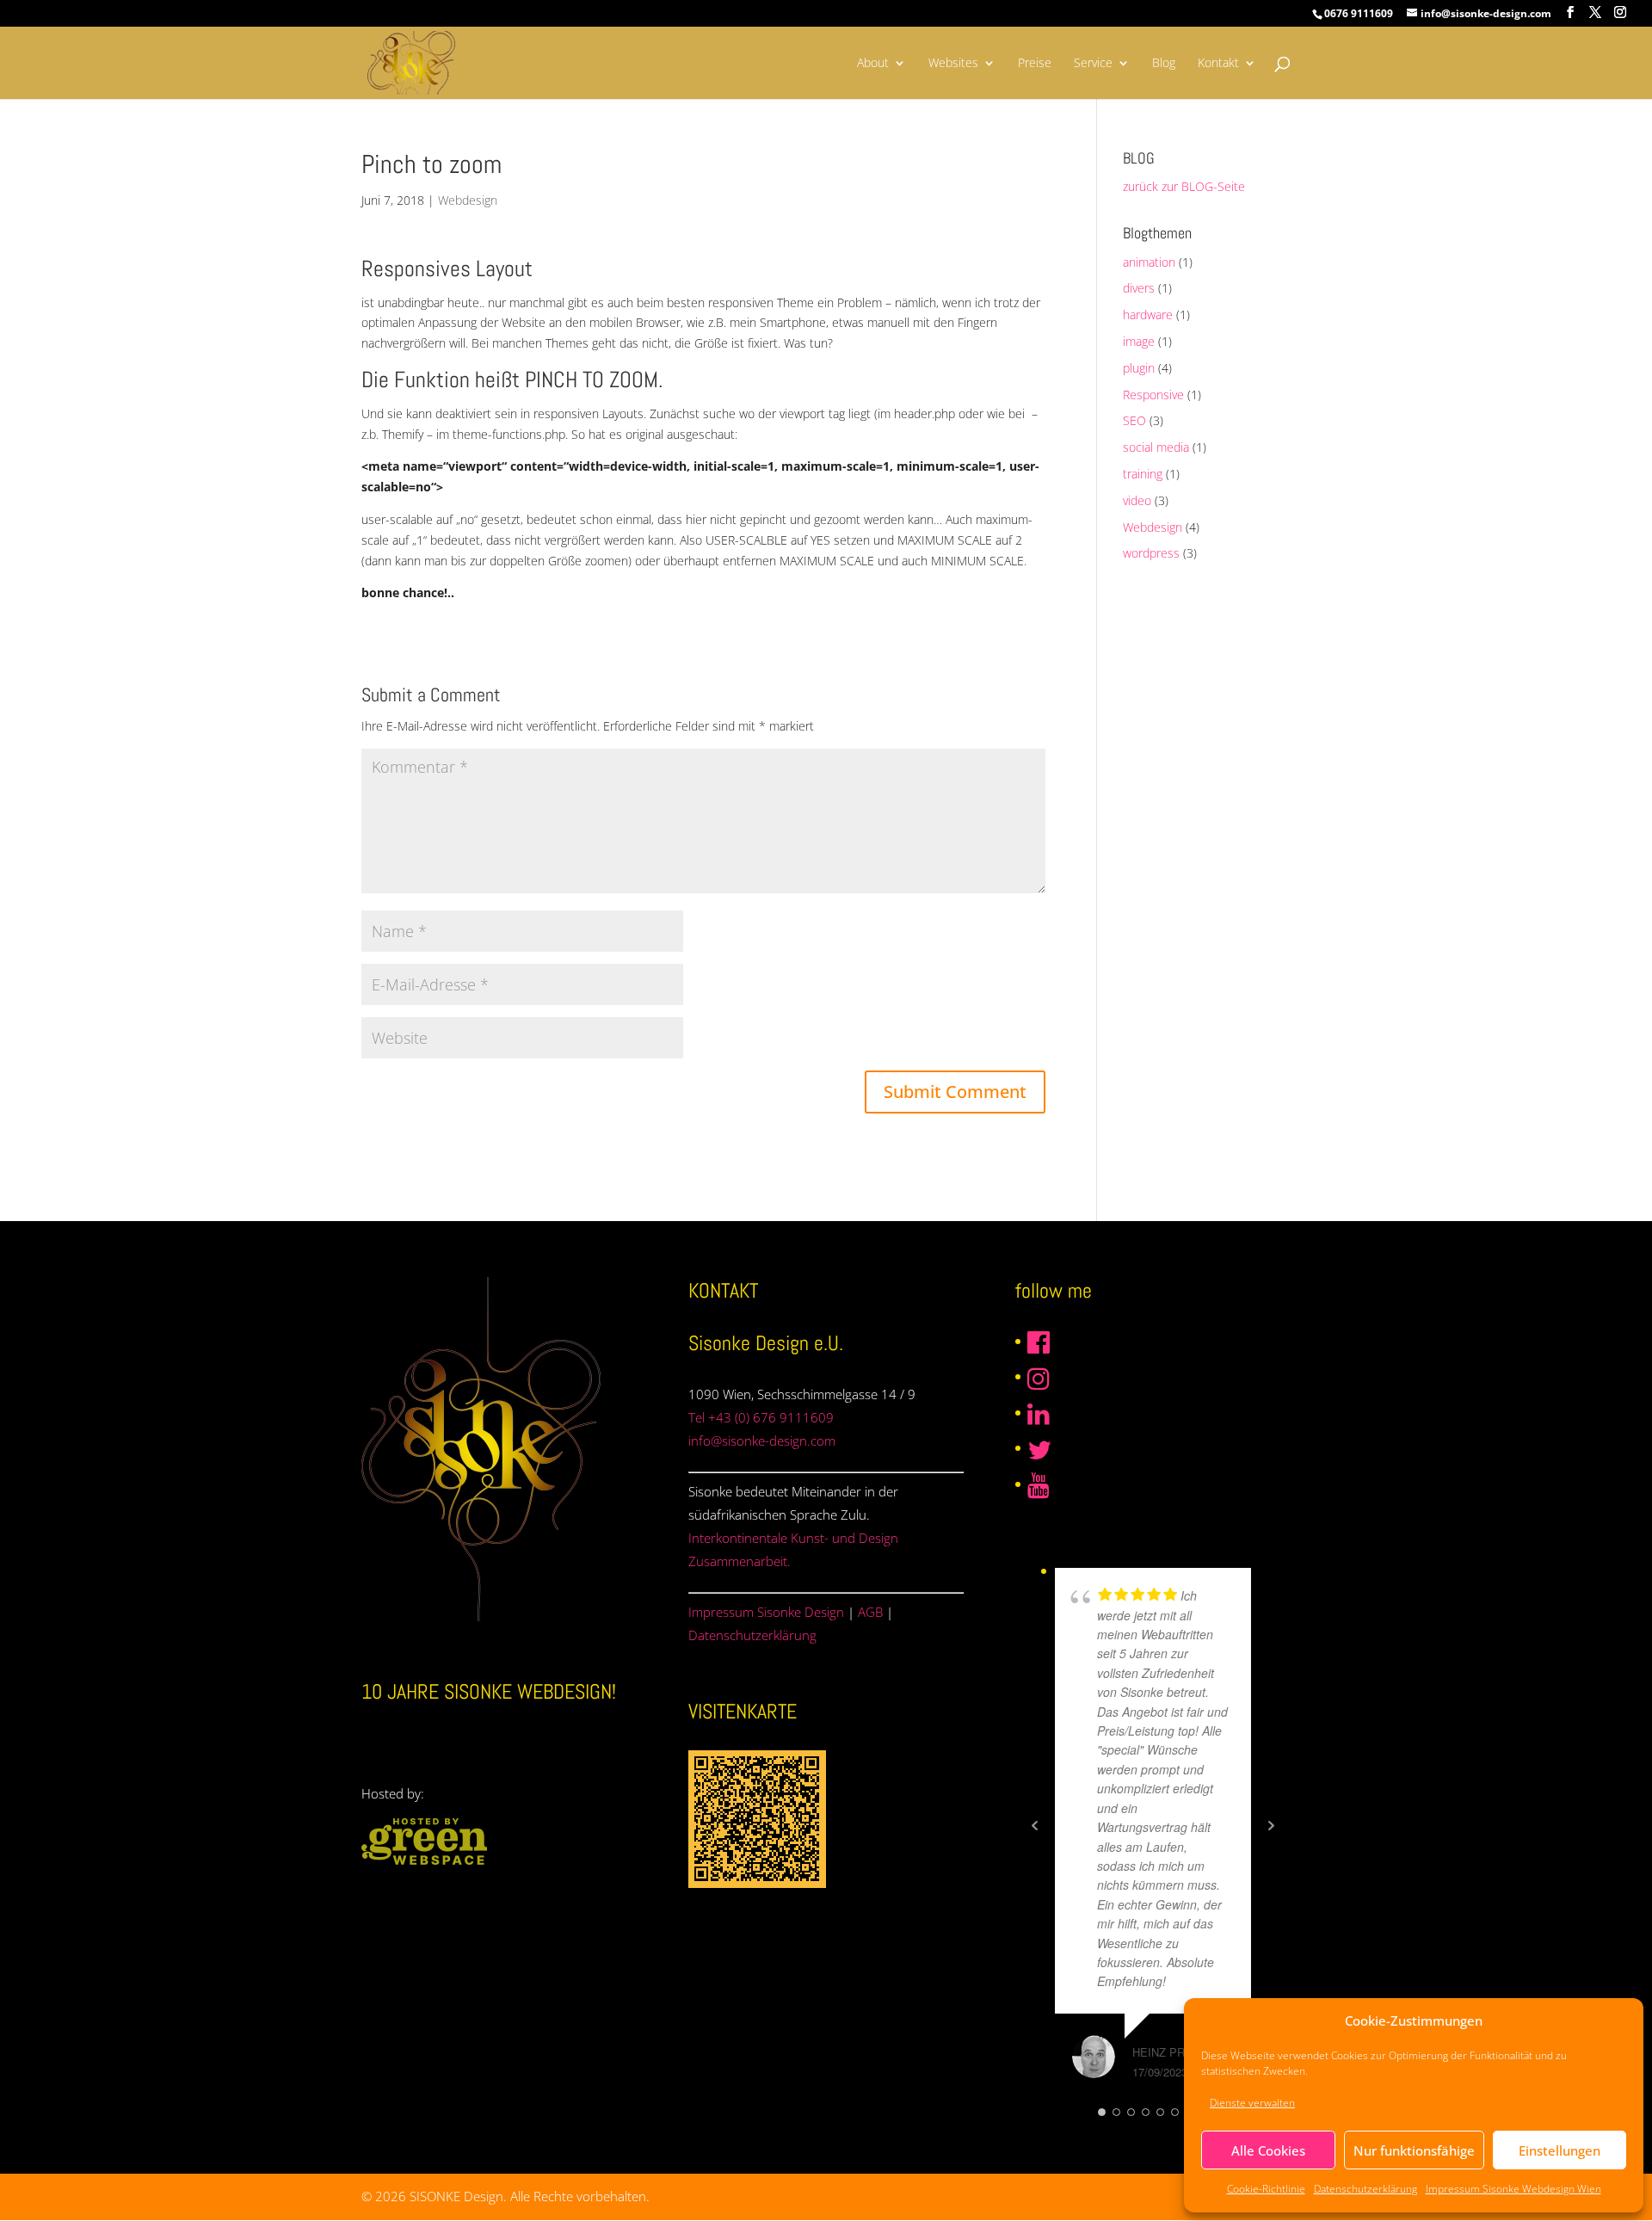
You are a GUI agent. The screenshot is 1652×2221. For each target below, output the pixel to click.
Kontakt (1218, 64)
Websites (953, 64)
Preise (1035, 64)
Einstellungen (1560, 2150)
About (873, 64)
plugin (1139, 368)
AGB (870, 1612)
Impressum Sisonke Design (766, 1612)
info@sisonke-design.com (762, 1441)
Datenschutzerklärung (1365, 2189)
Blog (1164, 64)
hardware (1148, 315)
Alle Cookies (1268, 2150)
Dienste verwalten (1252, 2103)
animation (1149, 262)
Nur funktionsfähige (1414, 2150)
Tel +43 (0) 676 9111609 (761, 1417)
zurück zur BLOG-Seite (1184, 186)
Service (1093, 64)
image (1139, 341)
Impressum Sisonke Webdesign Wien (1513, 2189)
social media (1156, 447)
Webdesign (468, 200)
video (1137, 500)
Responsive (1153, 395)
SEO (1134, 420)
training (1143, 474)
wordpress (1151, 553)
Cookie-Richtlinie (1266, 2189)
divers (1139, 288)
